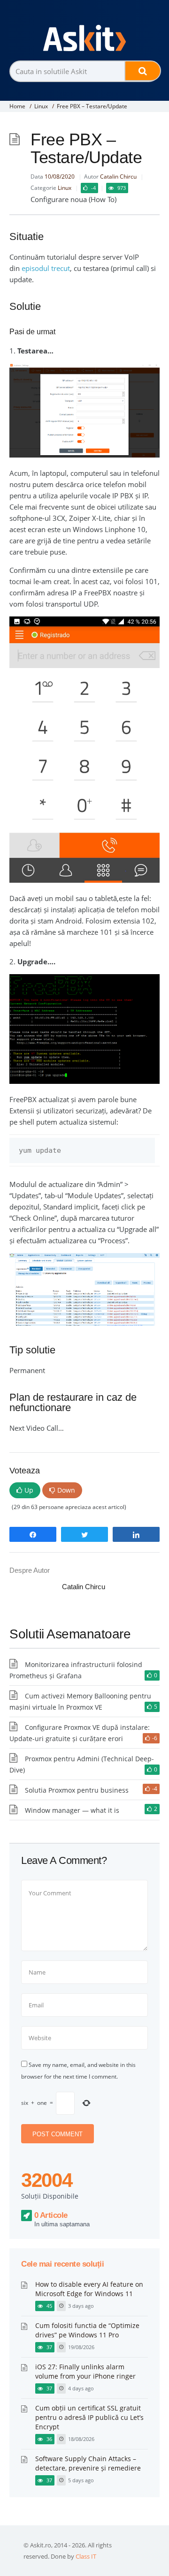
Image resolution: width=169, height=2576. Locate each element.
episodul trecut (46, 268)
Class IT (86, 2556)
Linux (41, 106)
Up (29, 1490)
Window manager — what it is (72, 1810)
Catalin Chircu (118, 176)
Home (17, 106)
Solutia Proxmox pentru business (77, 1790)
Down (66, 1490)
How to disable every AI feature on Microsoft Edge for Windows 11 (89, 2289)
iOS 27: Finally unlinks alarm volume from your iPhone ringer (85, 2371)
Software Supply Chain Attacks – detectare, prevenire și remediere (88, 2463)
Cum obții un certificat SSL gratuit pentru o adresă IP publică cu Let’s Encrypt (89, 2417)
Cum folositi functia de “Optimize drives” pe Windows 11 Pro (87, 2330)
